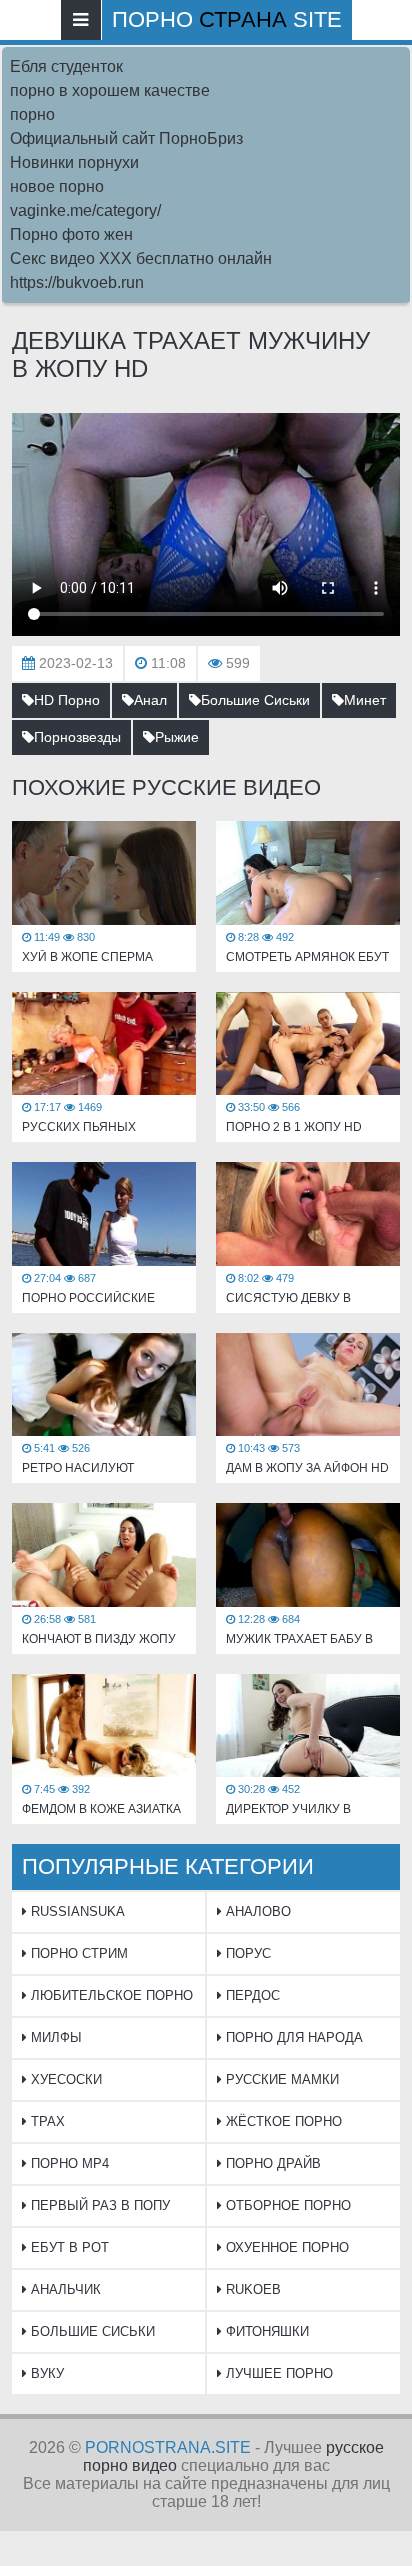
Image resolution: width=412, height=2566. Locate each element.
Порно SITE (227, 19)
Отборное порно (286, 2205)
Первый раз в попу (98, 2205)
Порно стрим (77, 1953)
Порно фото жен (71, 234)
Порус (246, 1953)
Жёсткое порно (282, 2121)
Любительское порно (110, 1995)
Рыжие (177, 737)
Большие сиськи (91, 2331)
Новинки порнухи (74, 162)
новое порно (57, 186)
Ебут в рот (68, 2247)
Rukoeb (251, 2289)
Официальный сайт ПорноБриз (126, 138)
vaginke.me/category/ (85, 210)
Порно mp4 (68, 2163)
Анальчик (64, 2289)
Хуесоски (64, 2079)
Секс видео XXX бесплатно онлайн (141, 258)
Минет (365, 700)
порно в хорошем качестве (110, 90)
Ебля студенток (66, 66)
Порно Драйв (271, 2163)
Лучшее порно (277, 2373)
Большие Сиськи (255, 700)
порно (32, 114)
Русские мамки (280, 2079)
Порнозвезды (77, 737)
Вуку (45, 2373)
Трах (46, 2121)
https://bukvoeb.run (77, 282)
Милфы (54, 2037)
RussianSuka (76, 1911)
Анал (150, 700)
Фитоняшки (265, 2331)
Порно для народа (292, 2037)
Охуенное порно (285, 2247)
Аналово (256, 1911)
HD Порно (67, 700)
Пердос (251, 1995)
